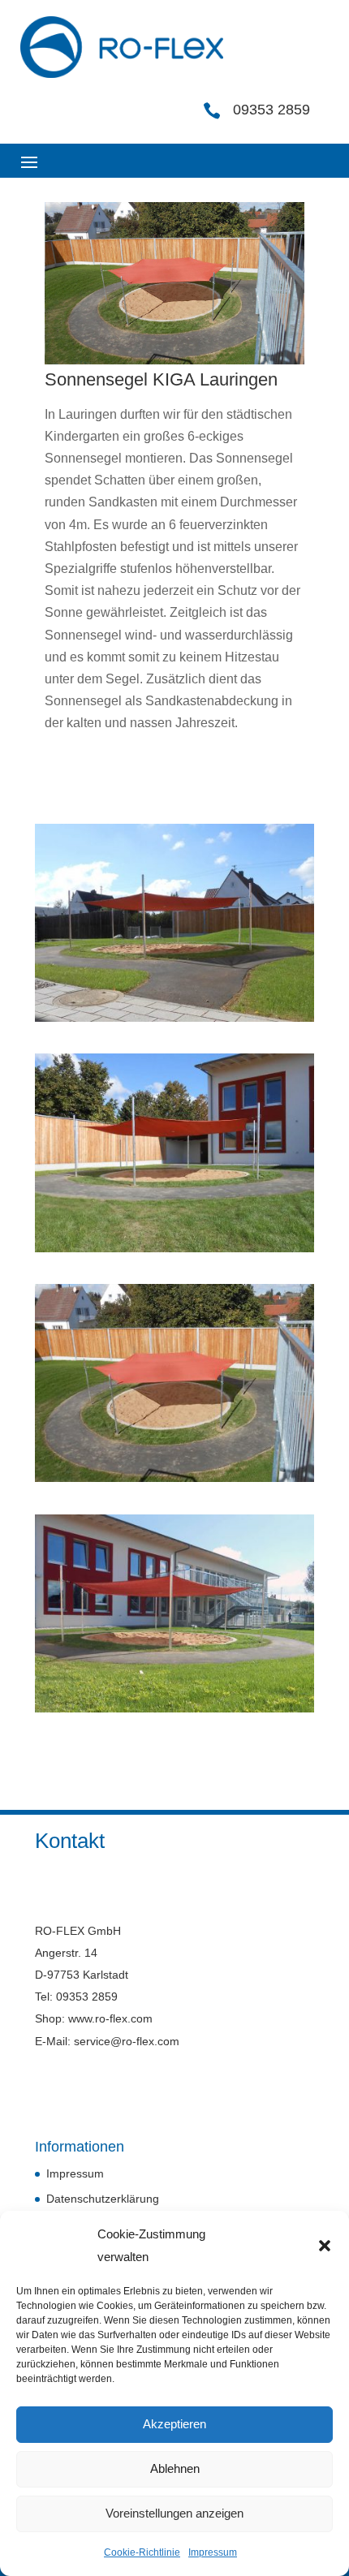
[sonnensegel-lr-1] (174, 1712)
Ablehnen (175, 2468)
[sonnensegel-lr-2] (174, 1252)
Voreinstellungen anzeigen (174, 2513)
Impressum (213, 2552)
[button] (325, 2246)
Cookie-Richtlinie (142, 2552)
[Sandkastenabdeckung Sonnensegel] (174, 1482)
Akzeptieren (174, 2424)
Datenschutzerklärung (103, 2199)
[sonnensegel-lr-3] (174, 1021)
